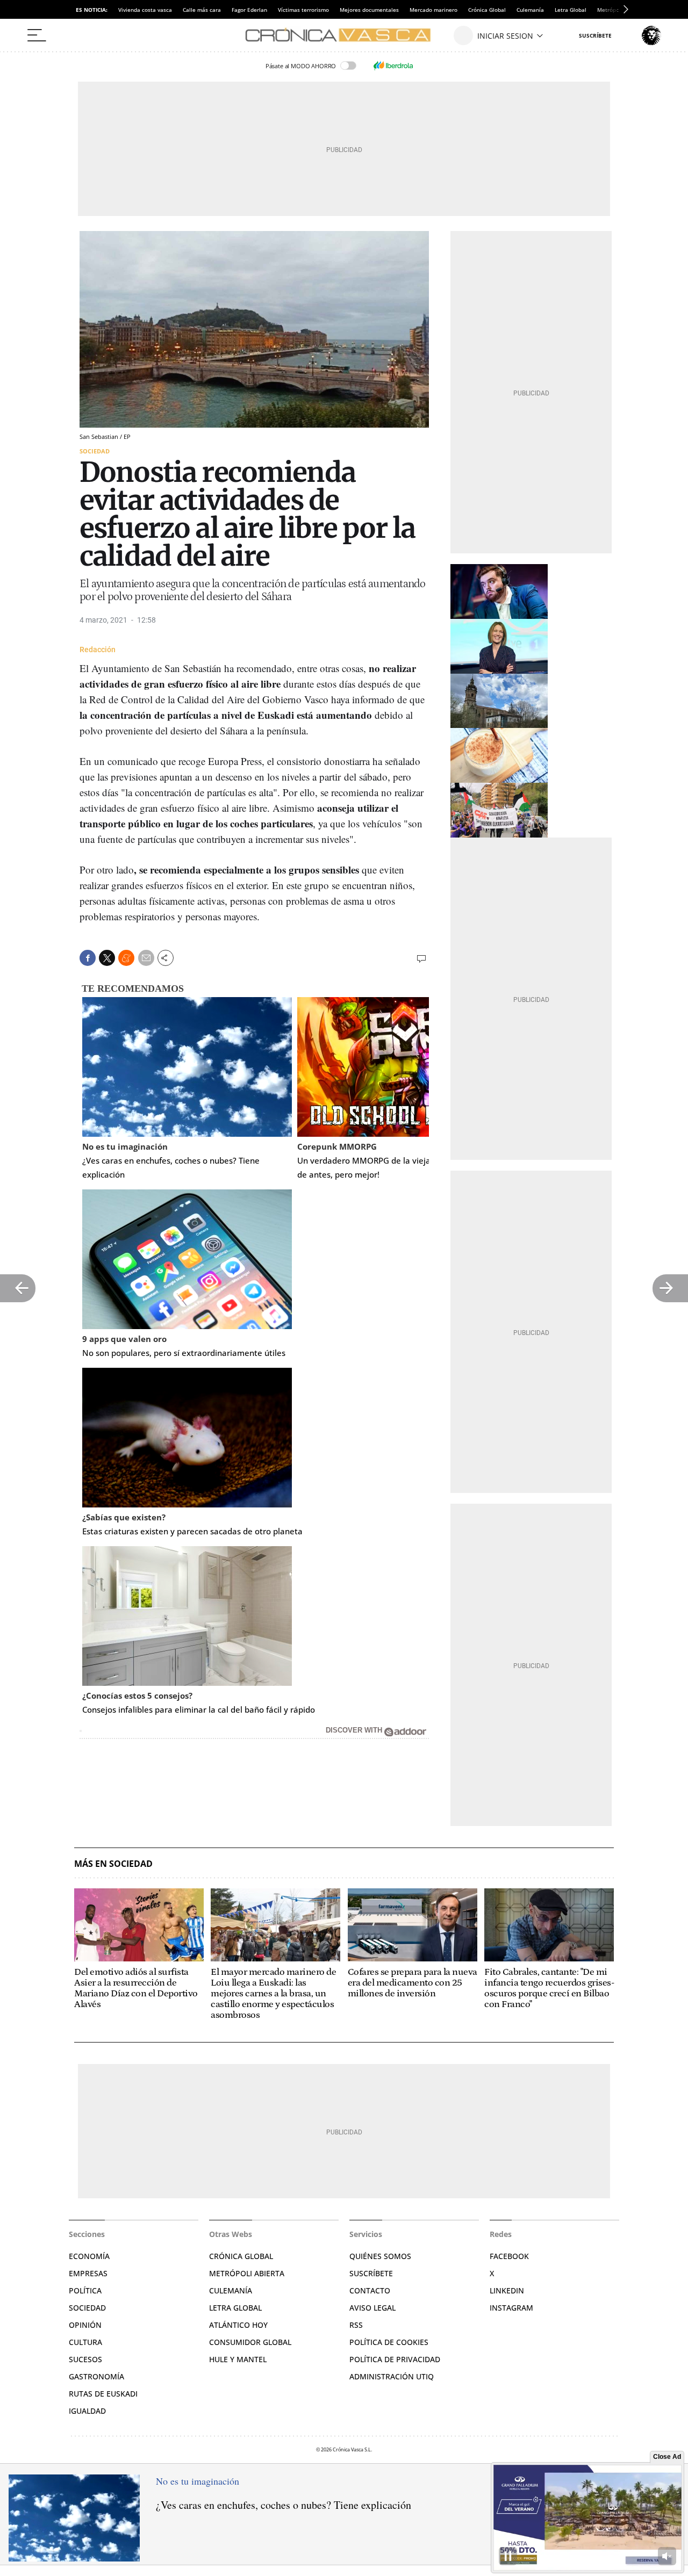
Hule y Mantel (238, 2359)
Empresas (88, 2273)
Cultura (85, 2342)
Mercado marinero (433, 10)
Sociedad (95, 451)
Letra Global (571, 10)
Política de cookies (389, 2342)
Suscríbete (371, 2273)
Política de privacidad (395, 2359)
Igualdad (87, 2411)
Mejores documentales (369, 10)
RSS (356, 2325)
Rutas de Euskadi (103, 2394)
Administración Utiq (392, 2376)
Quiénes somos (380, 2256)
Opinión (85, 2325)
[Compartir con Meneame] (126, 958)
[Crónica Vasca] (344, 35)
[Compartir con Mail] (146, 958)
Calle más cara (202, 10)
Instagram (511, 2308)
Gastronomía (96, 2376)
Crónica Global (487, 10)
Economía (89, 2256)
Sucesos (85, 2359)
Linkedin (507, 2290)
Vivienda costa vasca (145, 10)
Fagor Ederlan (249, 10)
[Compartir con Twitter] (107, 958)
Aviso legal (372, 2308)
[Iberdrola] (393, 66)
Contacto (370, 2290)
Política (85, 2290)
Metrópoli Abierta (247, 2273)
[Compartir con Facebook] (88, 958)
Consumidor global (250, 2342)
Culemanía (530, 10)
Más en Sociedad (113, 1864)
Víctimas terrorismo (303, 10)
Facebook (509, 2256)
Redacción (98, 650)
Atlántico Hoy (238, 2325)
